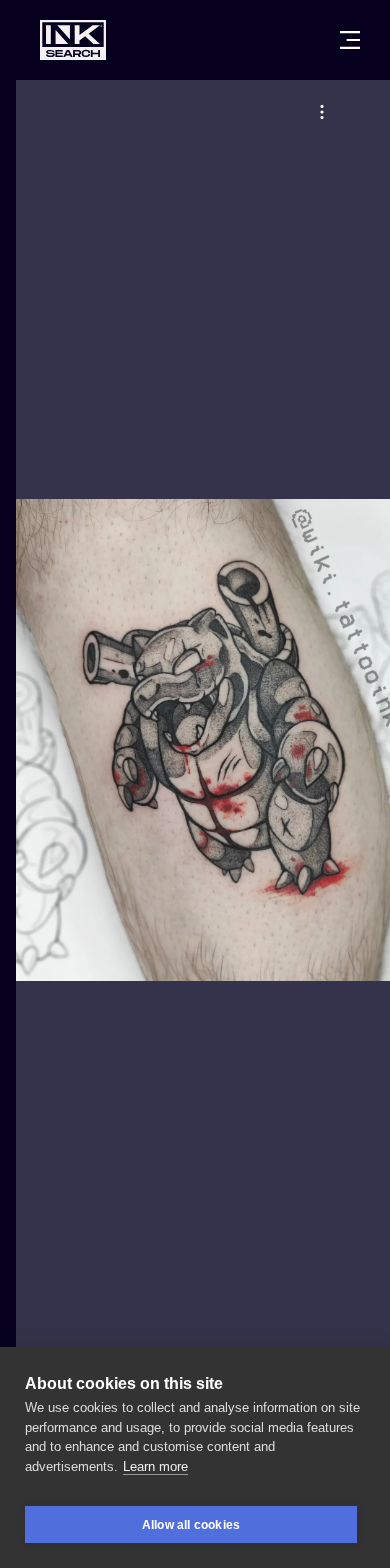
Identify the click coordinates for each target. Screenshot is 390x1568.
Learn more (155, 1466)
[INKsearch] (73, 40)
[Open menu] (350, 40)
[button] (322, 112)
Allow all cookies (191, 1525)
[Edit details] (322, 112)
